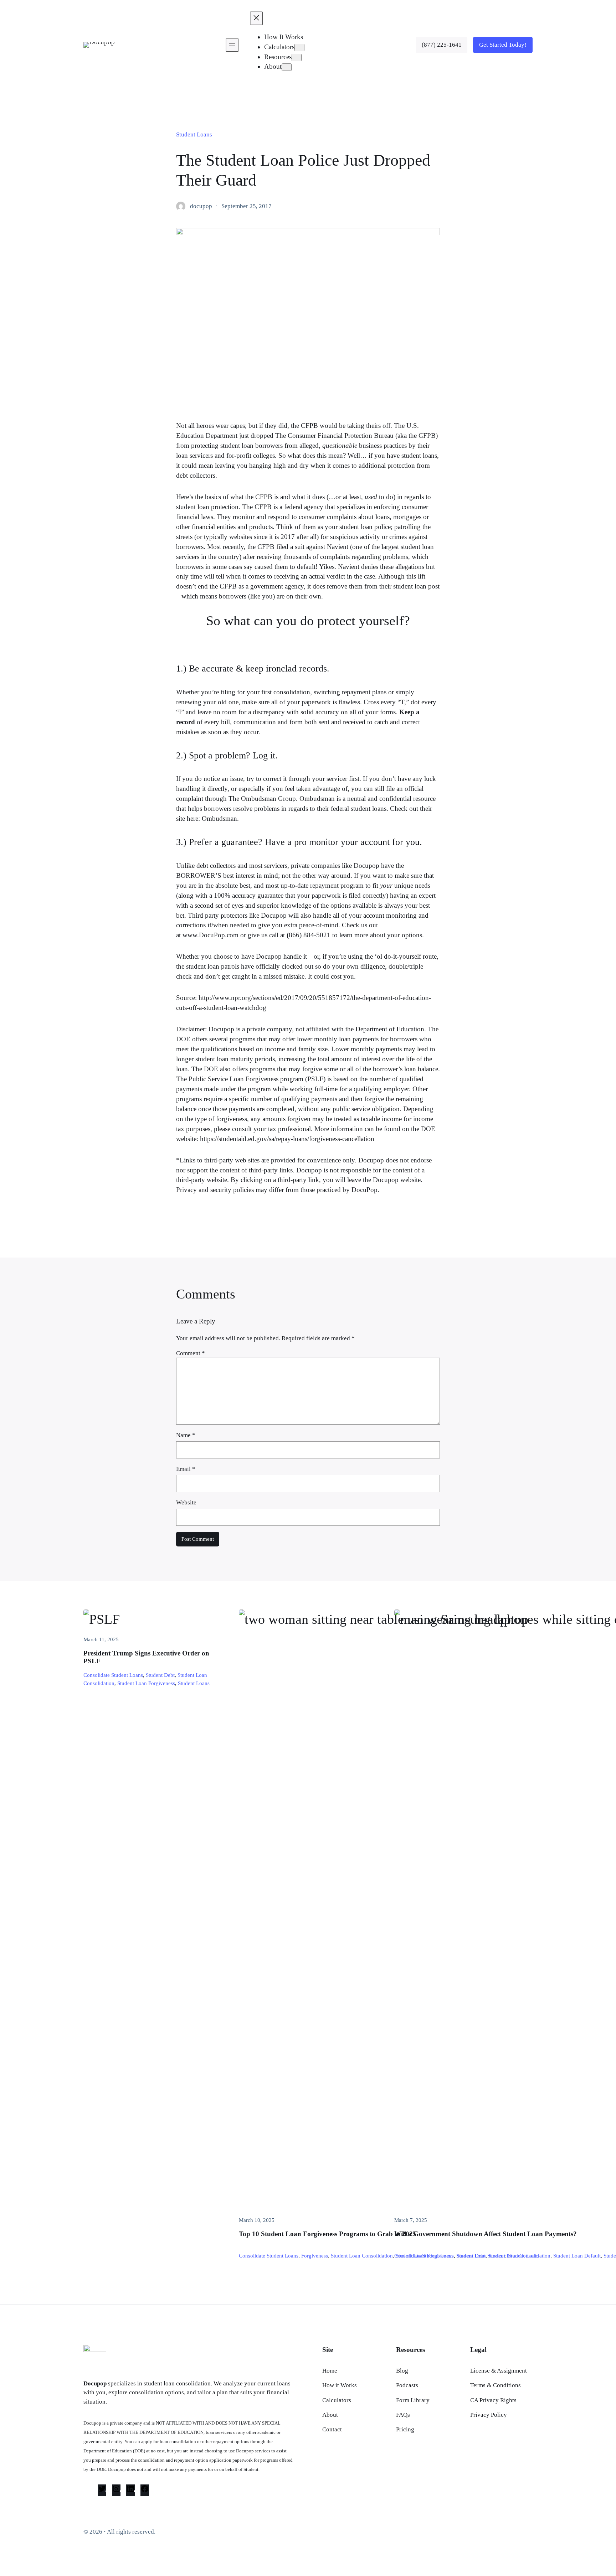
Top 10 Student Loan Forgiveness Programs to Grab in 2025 (328, 2234)
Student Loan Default (577, 2256)
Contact (332, 2429)
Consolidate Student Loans (113, 1675)
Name (186, 1435)
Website (186, 1502)
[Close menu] (256, 18)
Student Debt (160, 1675)
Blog (402, 2371)
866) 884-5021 (310, 935)
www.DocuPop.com (211, 935)
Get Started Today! (503, 45)
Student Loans (194, 134)
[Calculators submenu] (299, 48)
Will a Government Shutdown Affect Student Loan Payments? (486, 2234)
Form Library (413, 2400)
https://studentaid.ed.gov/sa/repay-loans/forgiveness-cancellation (287, 1139)
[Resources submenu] (297, 58)
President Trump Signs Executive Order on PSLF (146, 1657)
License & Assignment (499, 2371)
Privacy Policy (489, 2415)
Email (186, 1469)
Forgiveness (315, 2256)
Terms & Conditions (496, 2385)
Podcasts (407, 2385)
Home (330, 2371)
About (330, 2415)
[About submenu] (287, 67)
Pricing (405, 2429)
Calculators (337, 2400)
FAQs (403, 2415)
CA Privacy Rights (493, 2400)
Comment (191, 1353)
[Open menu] (232, 45)
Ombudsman (219, 818)
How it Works (340, 2385)
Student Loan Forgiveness (146, 1683)
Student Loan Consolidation (362, 2256)
